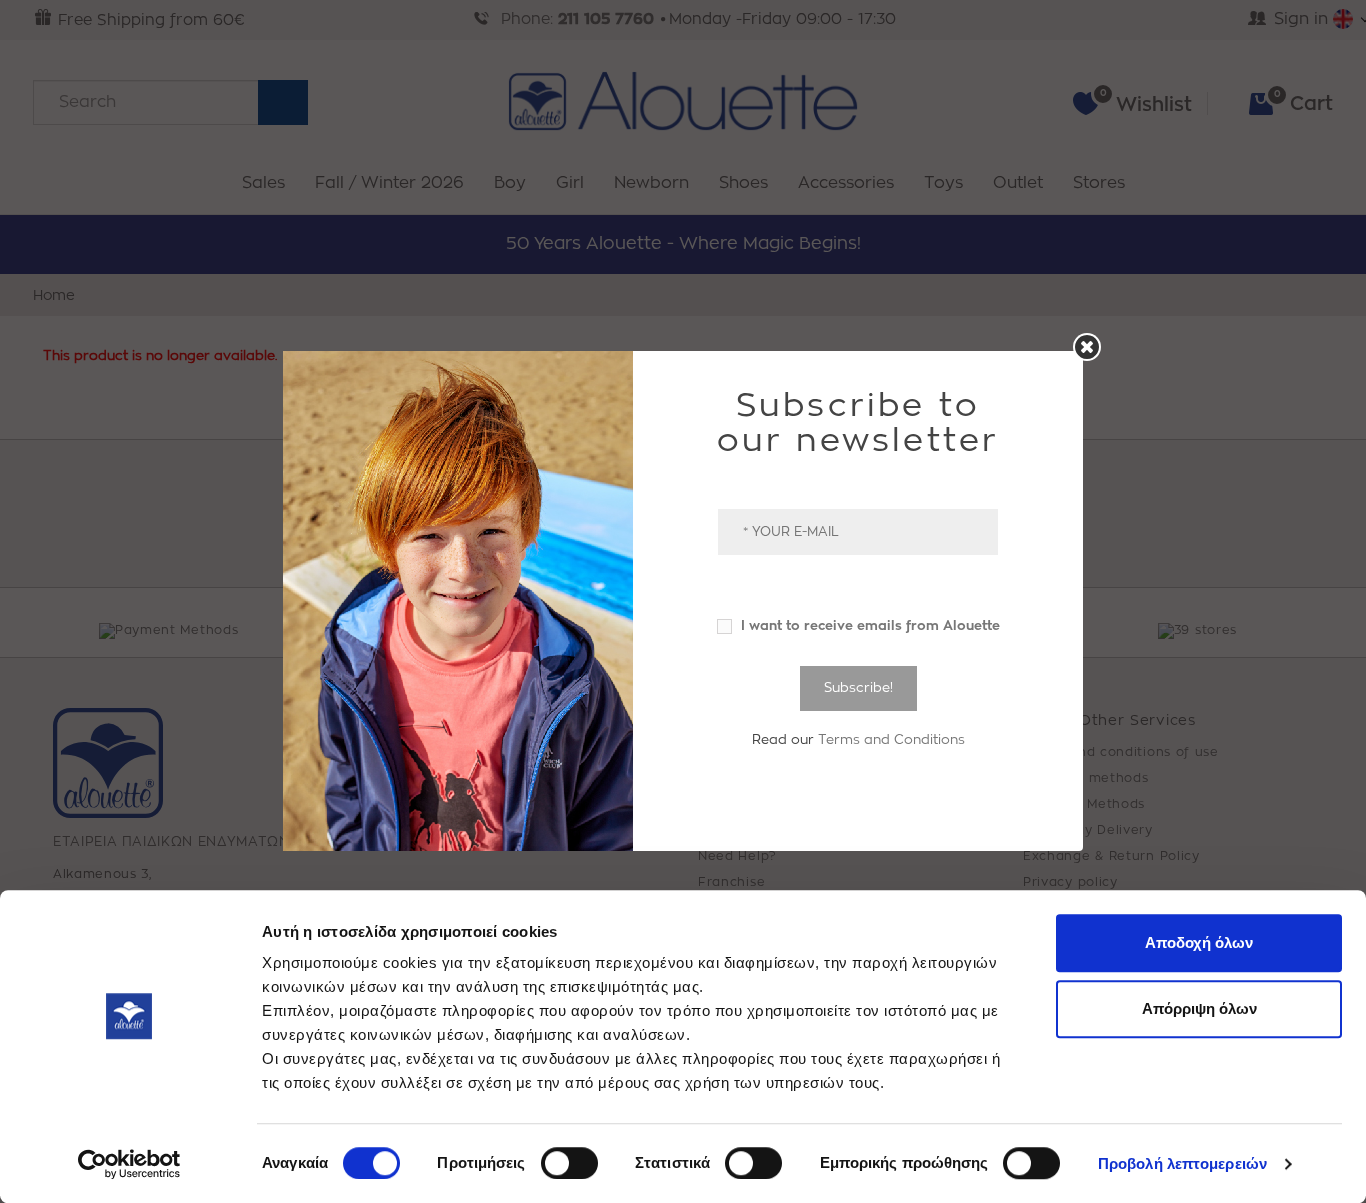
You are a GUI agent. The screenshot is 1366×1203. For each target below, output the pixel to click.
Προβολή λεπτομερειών (1182, 1163)
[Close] (1087, 347)
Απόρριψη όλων (1199, 1008)
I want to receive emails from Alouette (868, 625)
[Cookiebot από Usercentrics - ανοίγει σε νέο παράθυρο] (129, 1164)
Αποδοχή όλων (1199, 942)
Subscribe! (858, 687)
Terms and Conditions (891, 739)
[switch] (569, 1163)
